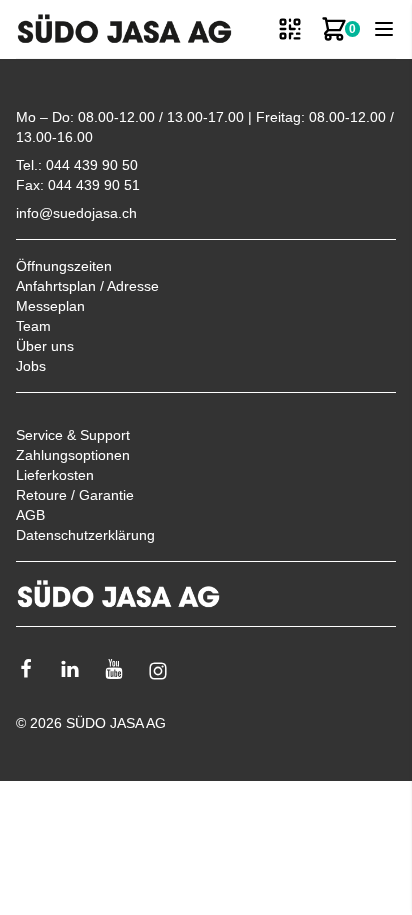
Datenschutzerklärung (85, 535)
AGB (30, 515)
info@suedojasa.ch (76, 213)
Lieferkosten (55, 475)
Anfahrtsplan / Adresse (87, 286)
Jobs (31, 366)
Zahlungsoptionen (73, 455)
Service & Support (73, 435)
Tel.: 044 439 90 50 (77, 165)
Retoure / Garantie (75, 495)
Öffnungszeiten (64, 266)
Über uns (45, 346)
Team (33, 326)
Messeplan (50, 306)
